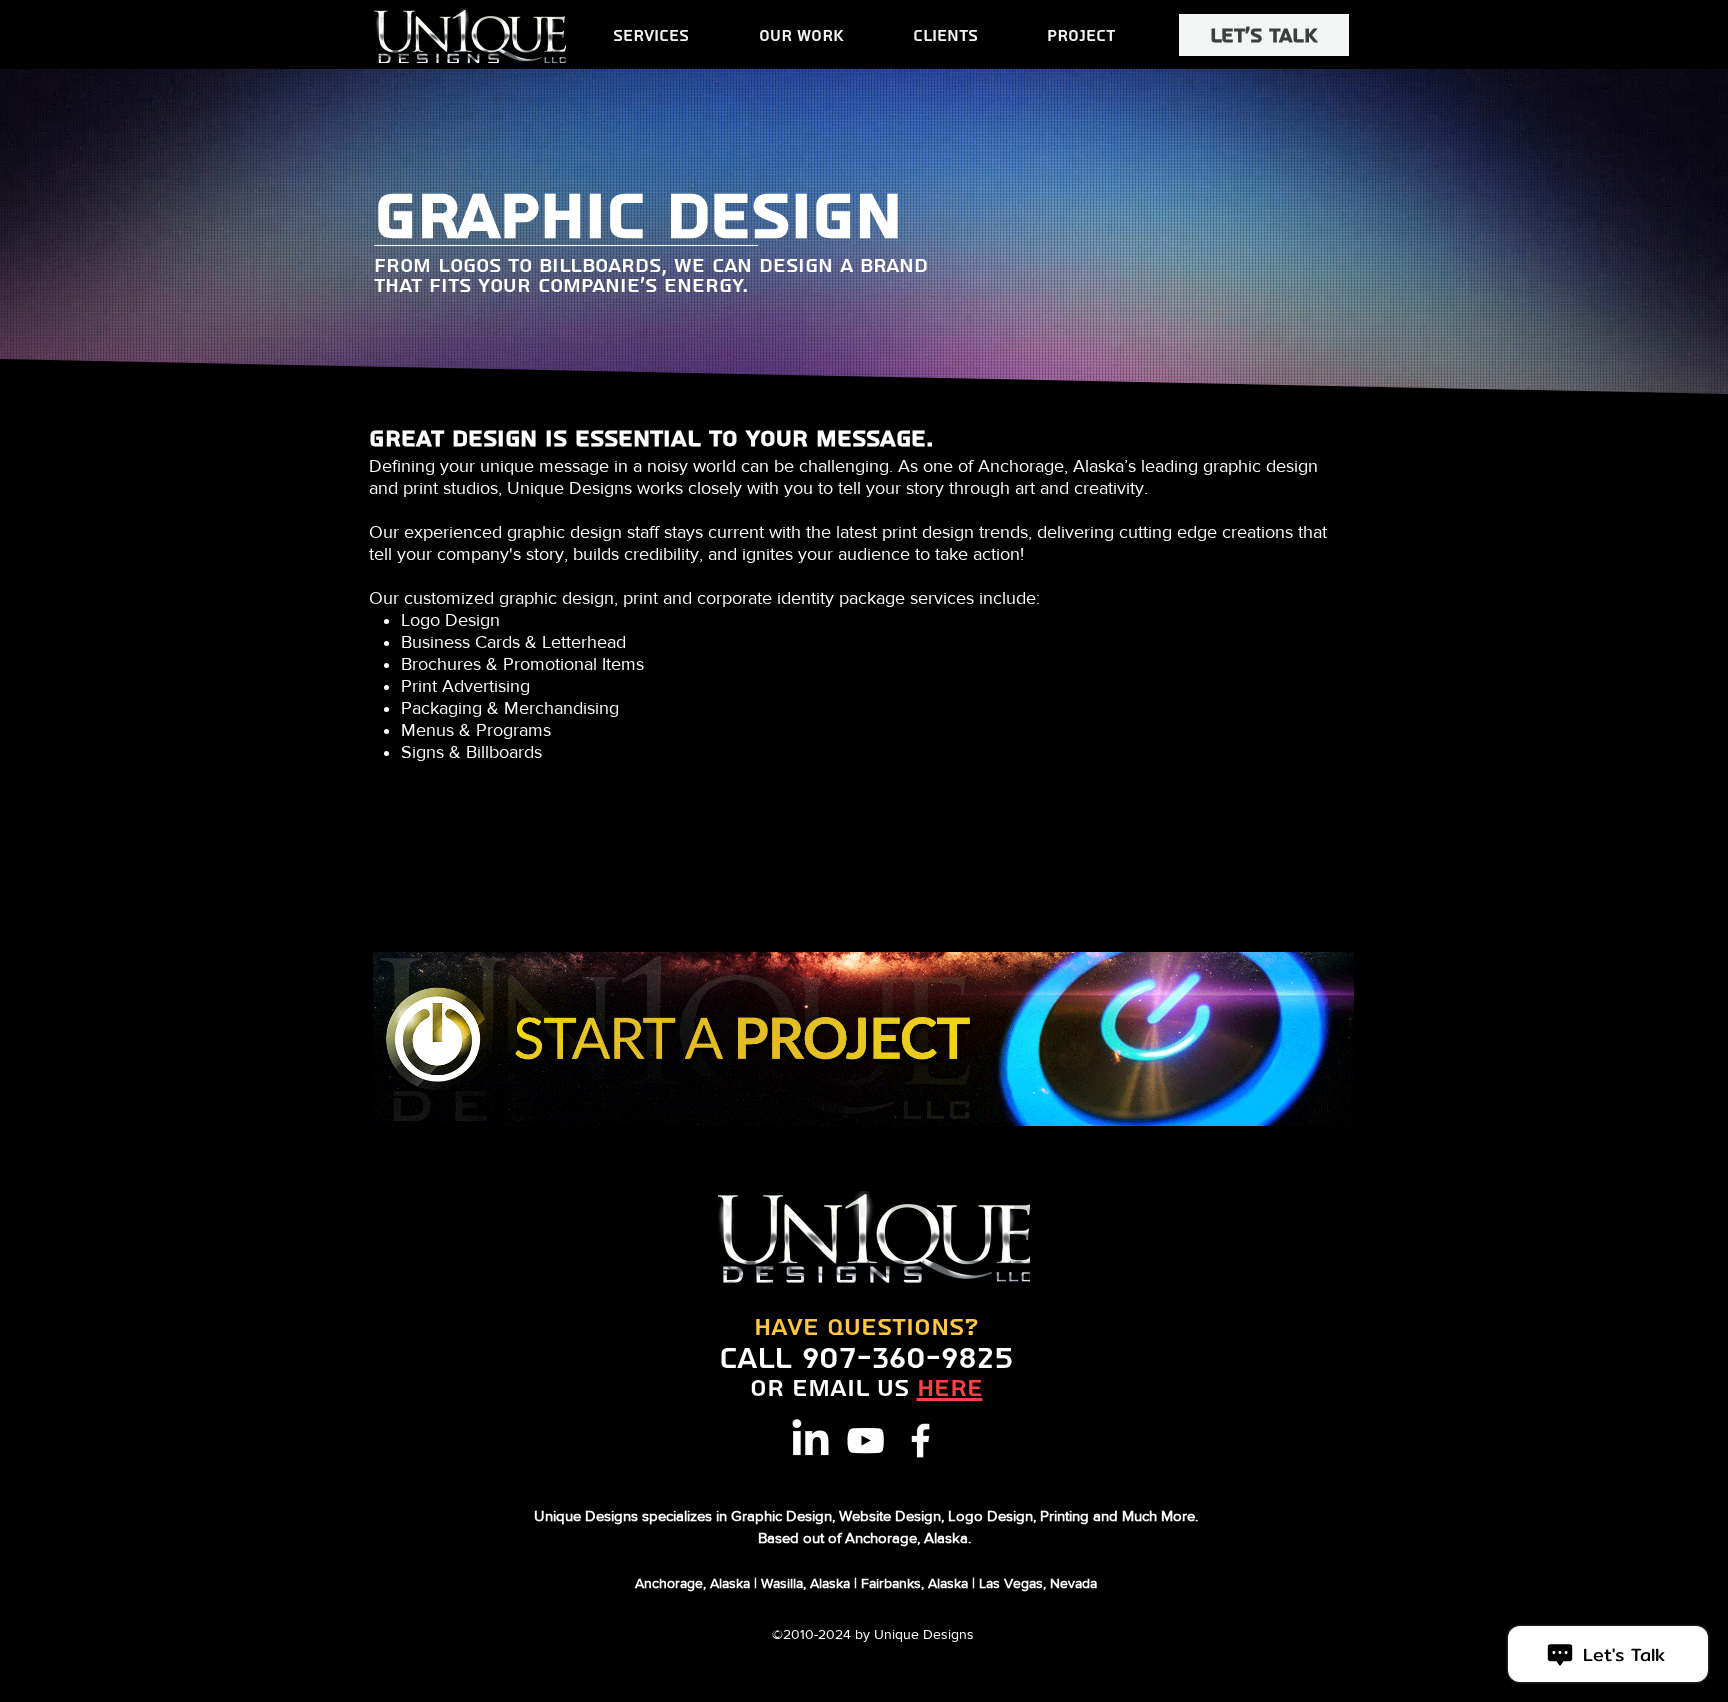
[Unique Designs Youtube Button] (865, 1440)
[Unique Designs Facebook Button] (920, 1440)
